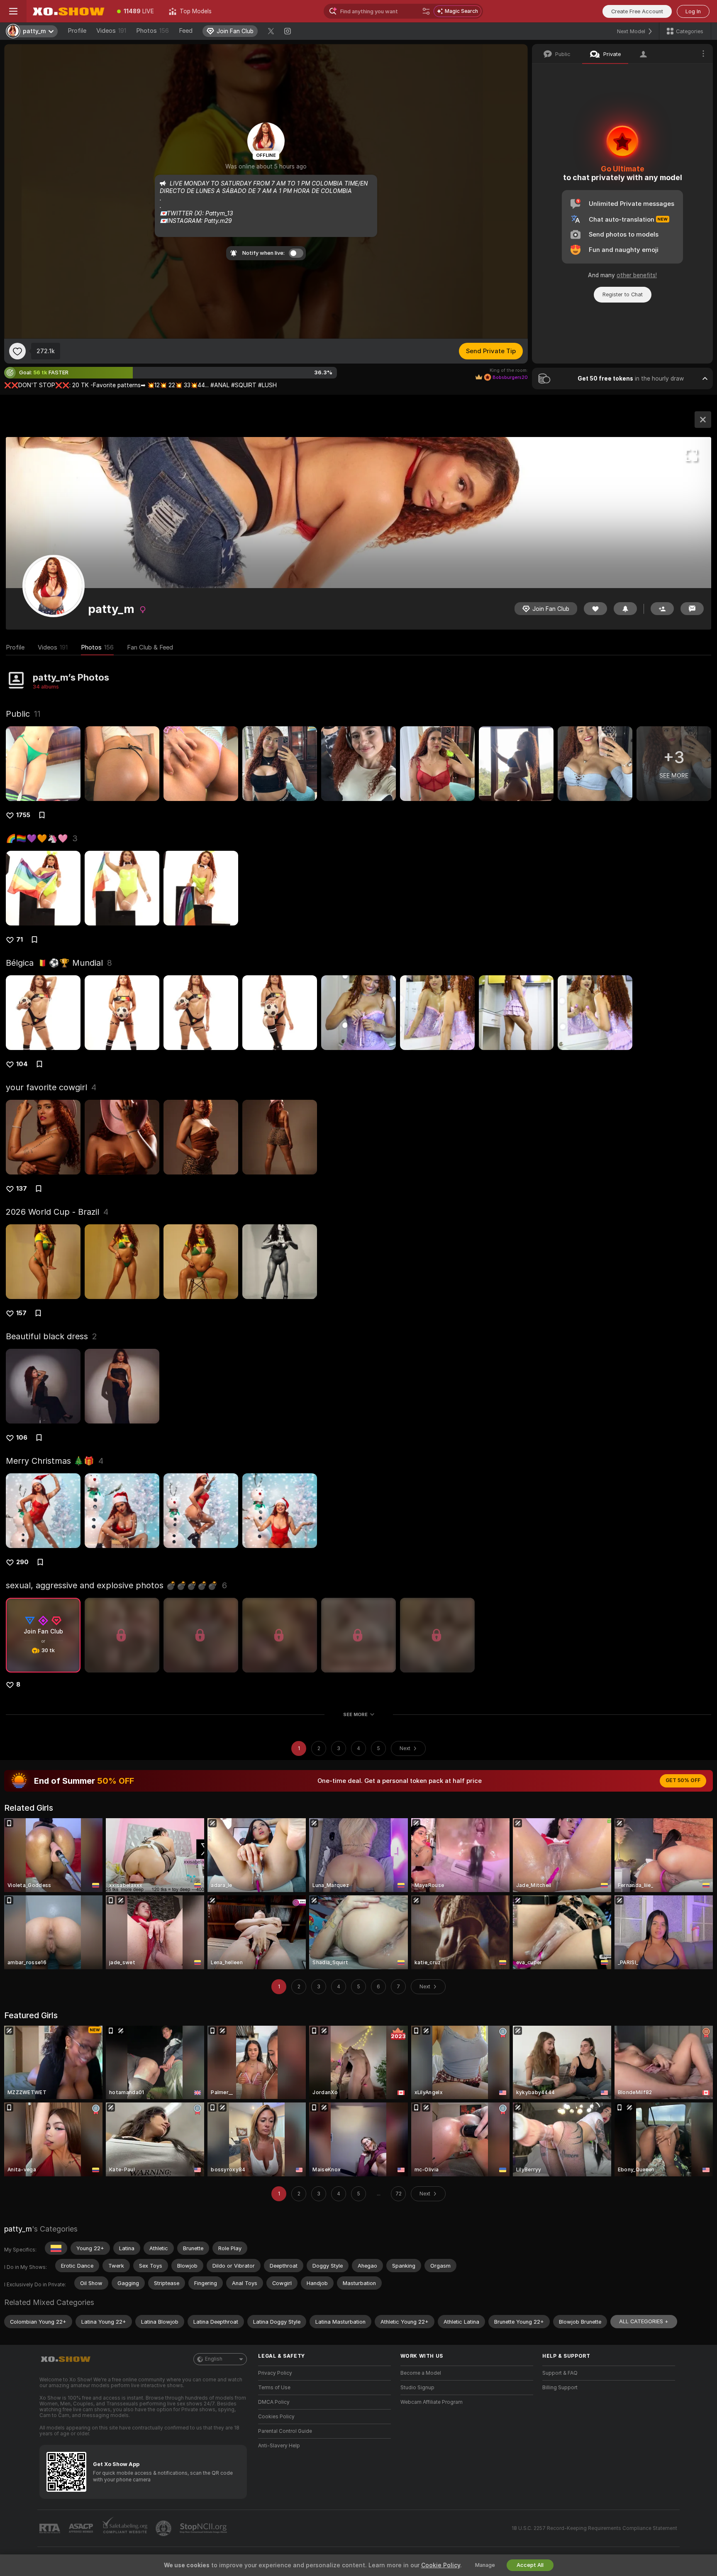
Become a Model (421, 2373)
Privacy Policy (275, 2373)
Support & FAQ (560, 2373)
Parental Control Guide (285, 2431)
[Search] (426, 11)
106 (22, 1438)
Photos (152, 31)
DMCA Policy (274, 2402)
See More (355, 1714)
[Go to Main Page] (68, 11)
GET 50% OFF (683, 1780)
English (214, 2359)
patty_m (18, 2229)
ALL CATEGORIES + (644, 2321)
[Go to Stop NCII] (204, 2528)
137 (22, 1189)
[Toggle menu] (13, 11)
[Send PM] (692, 609)
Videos (111, 31)
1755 (23, 815)
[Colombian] (56, 2248)
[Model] (703, 420)
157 (21, 1313)
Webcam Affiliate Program (432, 2402)
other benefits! (637, 275)
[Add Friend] (662, 609)
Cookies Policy (276, 2417)
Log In (693, 11)
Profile (77, 31)
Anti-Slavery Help (279, 2446)
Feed (186, 31)
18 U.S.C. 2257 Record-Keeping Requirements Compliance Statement (594, 2528)
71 (20, 940)
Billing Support (560, 2388)
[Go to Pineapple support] (164, 2528)
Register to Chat (623, 294)
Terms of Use (274, 2388)
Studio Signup (417, 2388)
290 (22, 1562)
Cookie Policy (441, 2565)
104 (22, 1064)
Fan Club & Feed (150, 647)
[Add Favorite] (17, 351)
